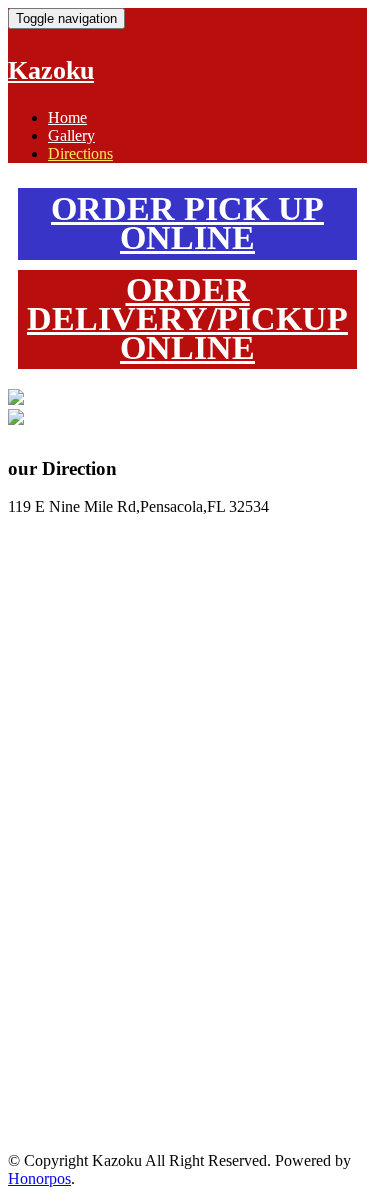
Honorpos (39, 1178)
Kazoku (51, 70)
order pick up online (187, 223)
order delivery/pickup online (187, 318)
